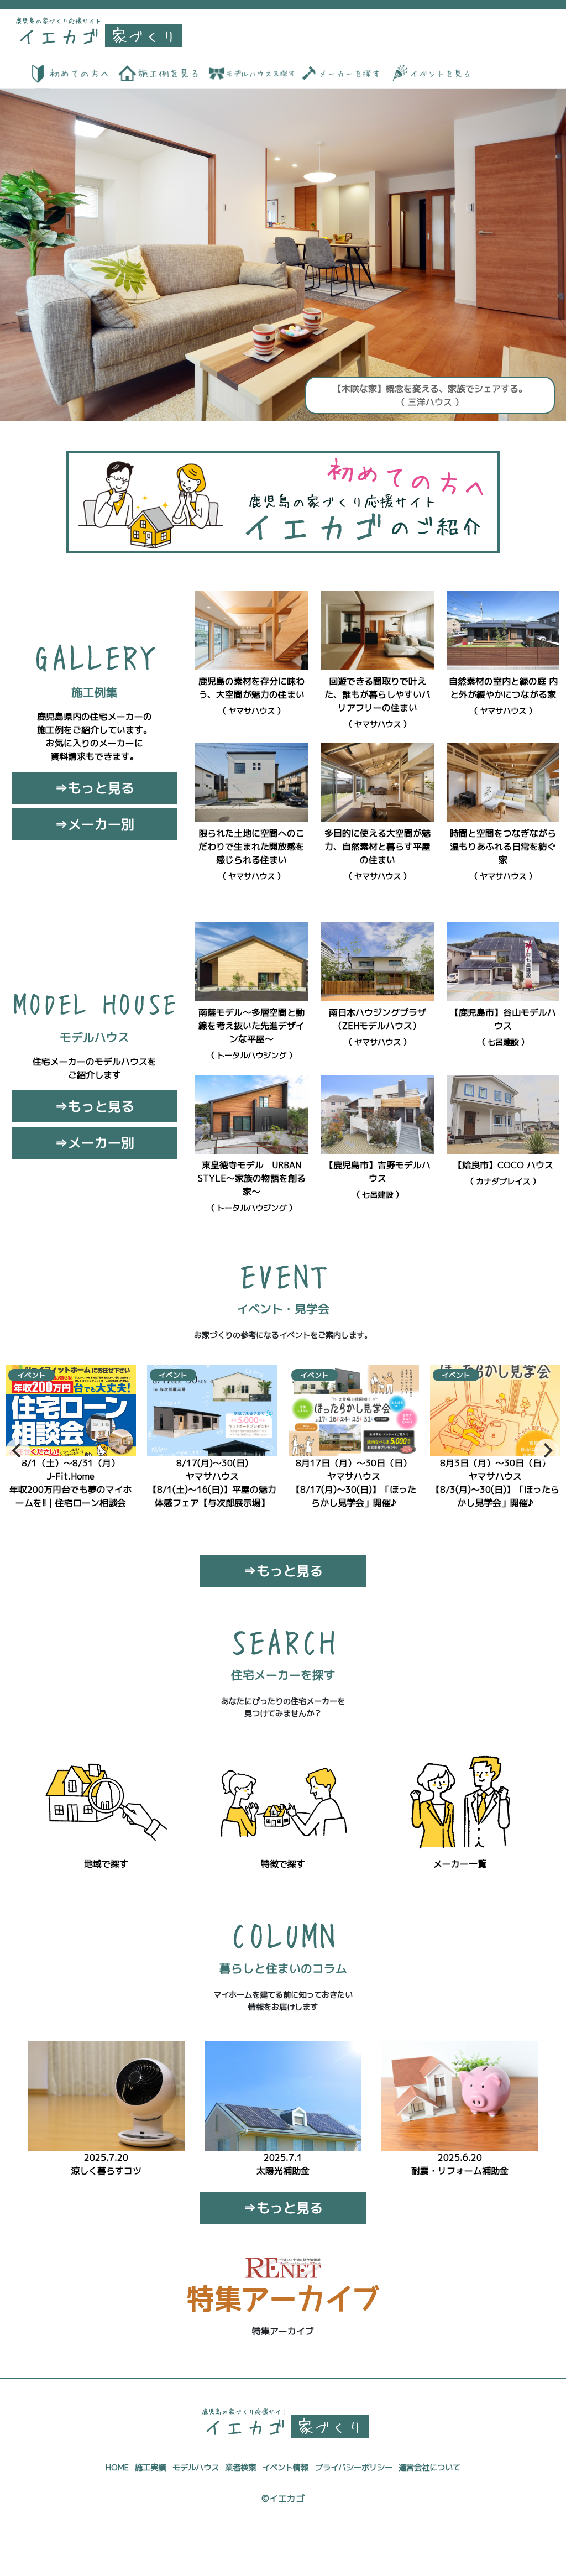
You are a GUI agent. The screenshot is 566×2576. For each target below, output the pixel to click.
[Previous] (18, 1451)
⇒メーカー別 (95, 824)
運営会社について (429, 2468)
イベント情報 (285, 2468)
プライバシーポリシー (354, 2468)
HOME (117, 2468)
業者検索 (240, 2468)
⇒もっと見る (95, 788)
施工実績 (150, 2468)
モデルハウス (196, 2468)
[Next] (547, 1451)
